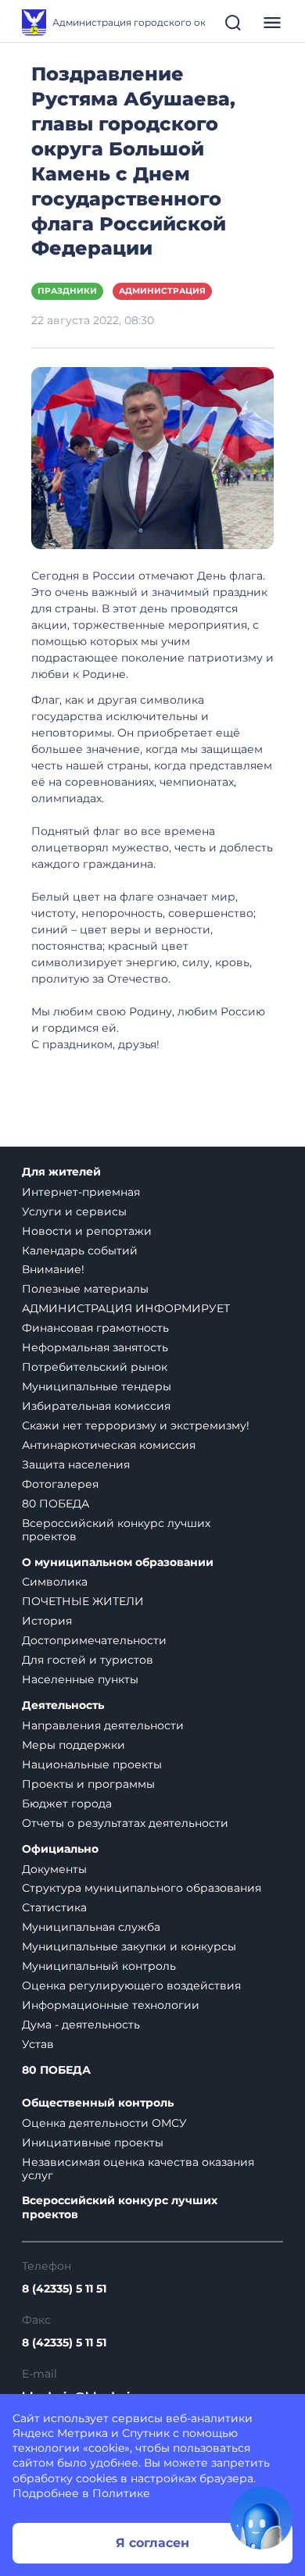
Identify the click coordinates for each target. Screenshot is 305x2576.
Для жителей (61, 1172)
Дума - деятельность (81, 2025)
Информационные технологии (111, 2005)
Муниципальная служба (91, 1927)
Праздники (67, 291)
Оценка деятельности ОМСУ (104, 2123)
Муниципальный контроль (99, 1966)
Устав (38, 2044)
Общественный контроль (98, 2103)
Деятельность (63, 1705)
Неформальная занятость (95, 1347)
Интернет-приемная (81, 1192)
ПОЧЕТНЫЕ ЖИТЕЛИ (83, 1601)
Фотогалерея (60, 1484)
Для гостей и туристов (88, 1660)
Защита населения (76, 1465)
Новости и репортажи (87, 1231)
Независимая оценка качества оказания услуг (138, 2169)
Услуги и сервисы (74, 1211)
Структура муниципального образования (142, 1888)
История (47, 1621)
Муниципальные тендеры (97, 1386)
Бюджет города (67, 1804)
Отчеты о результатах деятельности (125, 1823)
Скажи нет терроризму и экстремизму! (136, 1425)
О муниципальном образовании (118, 1563)
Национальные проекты (92, 1764)
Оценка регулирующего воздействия (131, 1986)
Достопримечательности (94, 1640)
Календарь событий (80, 1251)
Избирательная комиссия (96, 1406)
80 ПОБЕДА (56, 1504)
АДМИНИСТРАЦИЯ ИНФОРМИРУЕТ (126, 1308)
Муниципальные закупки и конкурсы (129, 1946)
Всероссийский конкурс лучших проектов (116, 1530)
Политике (121, 2493)
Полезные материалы (85, 1289)
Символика (55, 1582)
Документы (54, 1869)
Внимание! (53, 1269)
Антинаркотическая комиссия (109, 1445)
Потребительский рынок (95, 1367)
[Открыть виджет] (261, 2518)
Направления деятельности (103, 1725)
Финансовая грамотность (95, 1328)
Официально (60, 1849)
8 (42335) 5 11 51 (64, 2289)
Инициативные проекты (93, 2143)
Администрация (162, 291)
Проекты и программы (88, 1784)
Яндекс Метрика (60, 2433)
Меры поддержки (74, 1745)
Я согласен (152, 2543)
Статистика (54, 1907)
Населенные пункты (80, 1679)
